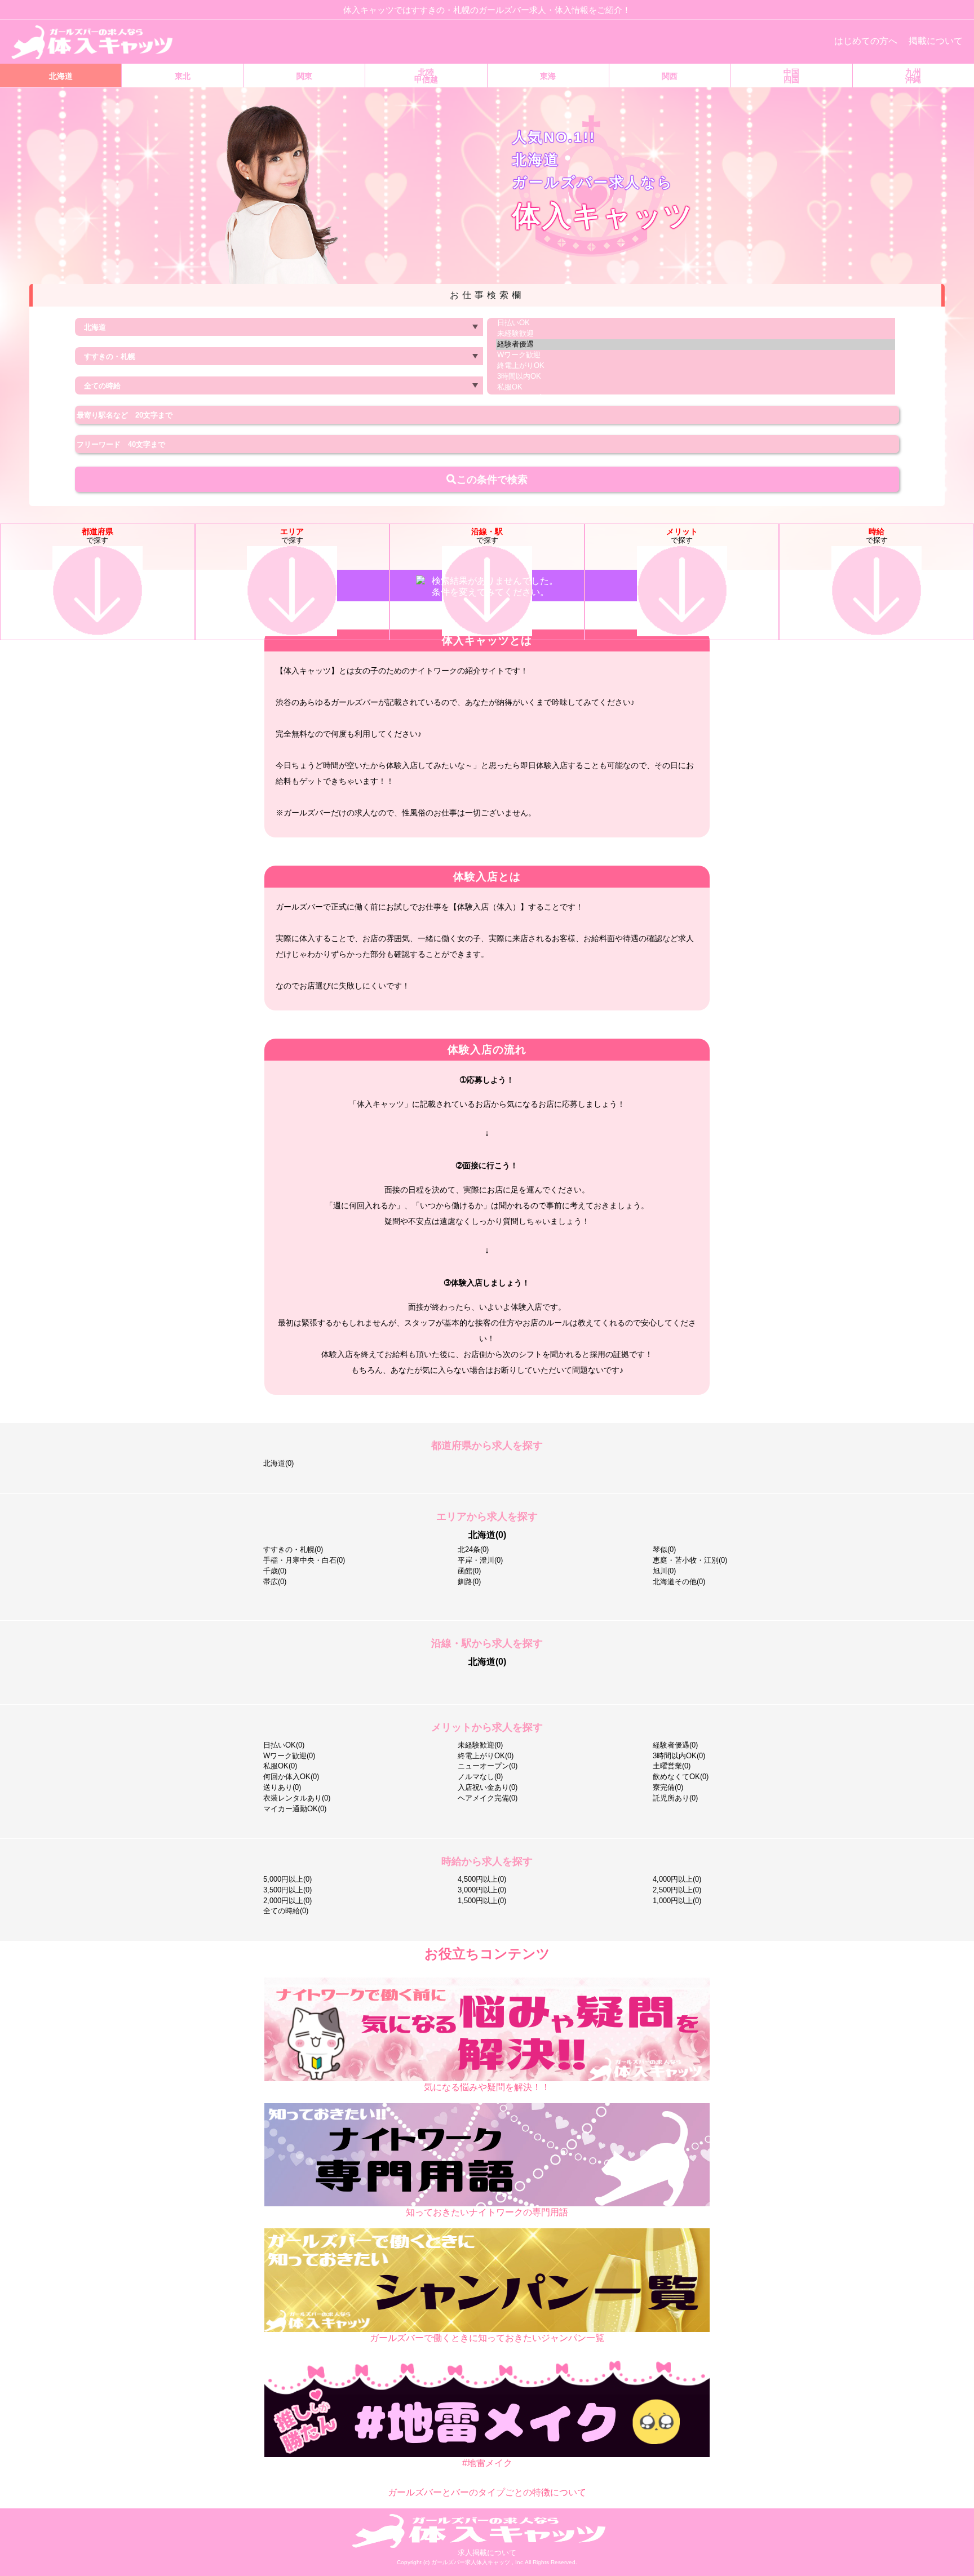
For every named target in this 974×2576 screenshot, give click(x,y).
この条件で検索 (487, 479)
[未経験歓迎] (696, 334)
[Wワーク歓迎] (696, 355)
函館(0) (469, 1571)
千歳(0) (275, 1571)
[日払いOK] (696, 323)
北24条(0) (473, 1549)
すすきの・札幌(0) (293, 1549)
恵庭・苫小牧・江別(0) (690, 1560)
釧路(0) (469, 1582)
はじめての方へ (866, 41)
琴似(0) (664, 1549)
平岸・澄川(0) (480, 1560)
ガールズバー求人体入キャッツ (471, 2562)
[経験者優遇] (696, 345)
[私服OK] (696, 387)
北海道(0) (278, 1463)
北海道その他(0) (679, 1582)
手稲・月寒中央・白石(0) (304, 1560)
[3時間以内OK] (696, 377)
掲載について (936, 41)
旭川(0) (664, 1571)
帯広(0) (275, 1582)
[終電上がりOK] (696, 366)
